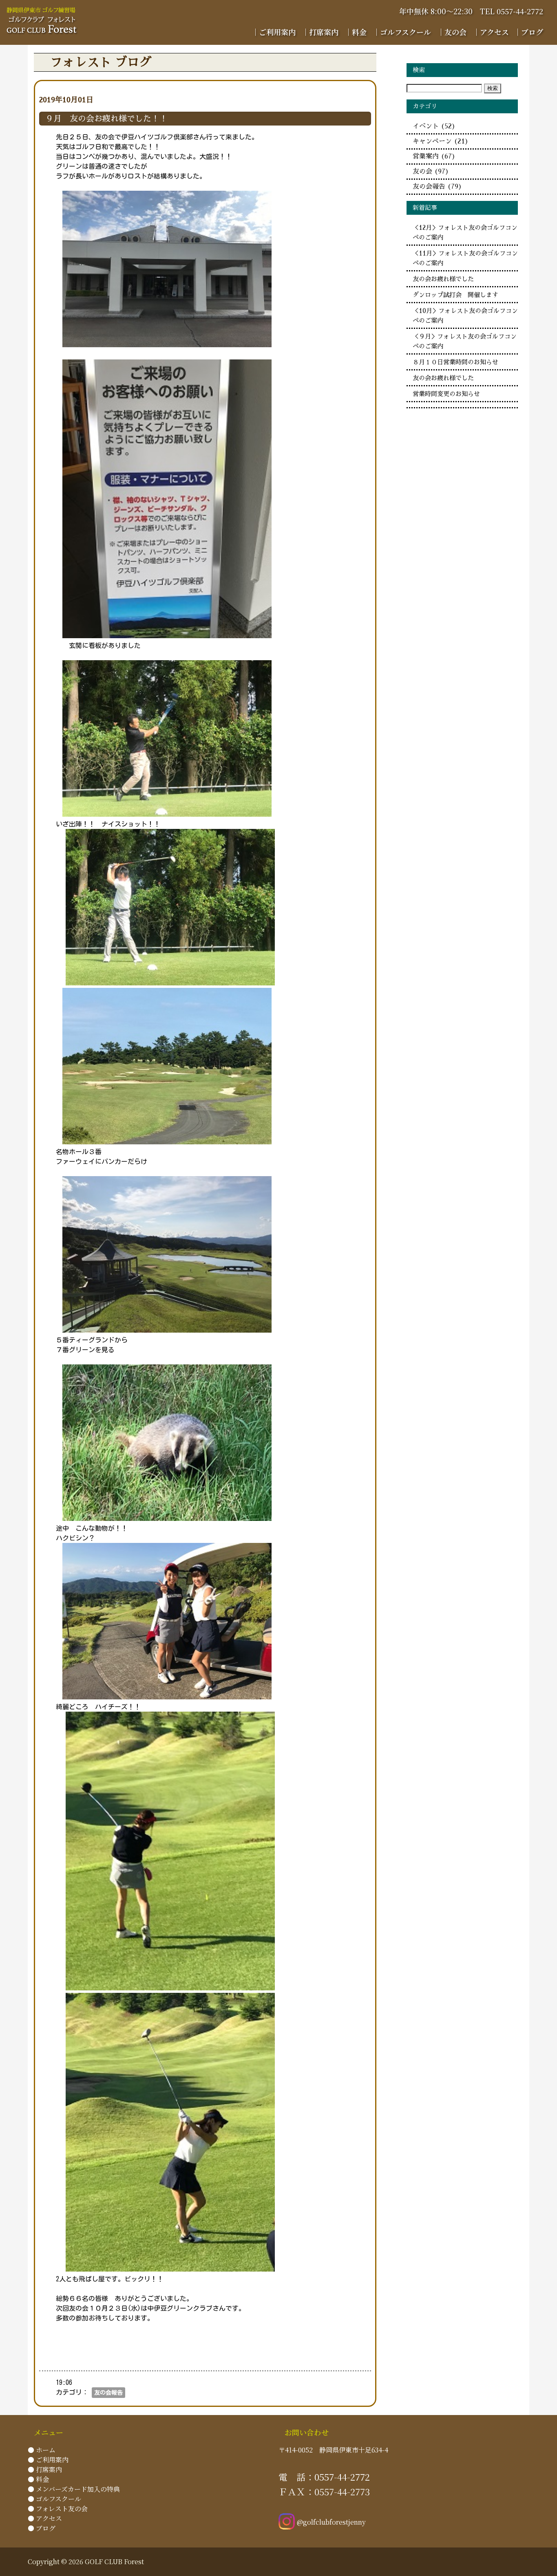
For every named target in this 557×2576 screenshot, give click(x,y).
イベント (434, 126)
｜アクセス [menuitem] (491, 32)
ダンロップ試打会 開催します (455, 295)
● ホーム (42, 2450)
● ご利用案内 (48, 2460)
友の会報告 (108, 2393)
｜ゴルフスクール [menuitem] (402, 32)
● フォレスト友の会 (58, 2509)
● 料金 (38, 2479)
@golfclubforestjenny (331, 2522)
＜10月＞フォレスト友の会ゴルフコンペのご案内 (465, 316)
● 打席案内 (45, 2469)
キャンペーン (441, 141)
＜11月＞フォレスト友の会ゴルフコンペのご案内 (465, 258)
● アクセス (45, 2518)
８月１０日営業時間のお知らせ (455, 362)
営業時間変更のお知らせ (446, 394)
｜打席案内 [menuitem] (320, 32)
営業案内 (434, 156)
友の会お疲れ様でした (443, 279)
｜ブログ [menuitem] (528, 32)
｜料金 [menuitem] (356, 32)
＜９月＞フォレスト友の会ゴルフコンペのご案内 (465, 342)
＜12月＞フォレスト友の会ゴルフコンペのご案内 (465, 233)
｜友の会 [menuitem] (452, 32)
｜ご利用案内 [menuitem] (274, 32)
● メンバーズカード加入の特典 (74, 2489)
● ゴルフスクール (54, 2499)
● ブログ (42, 2528)
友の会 (431, 172)
